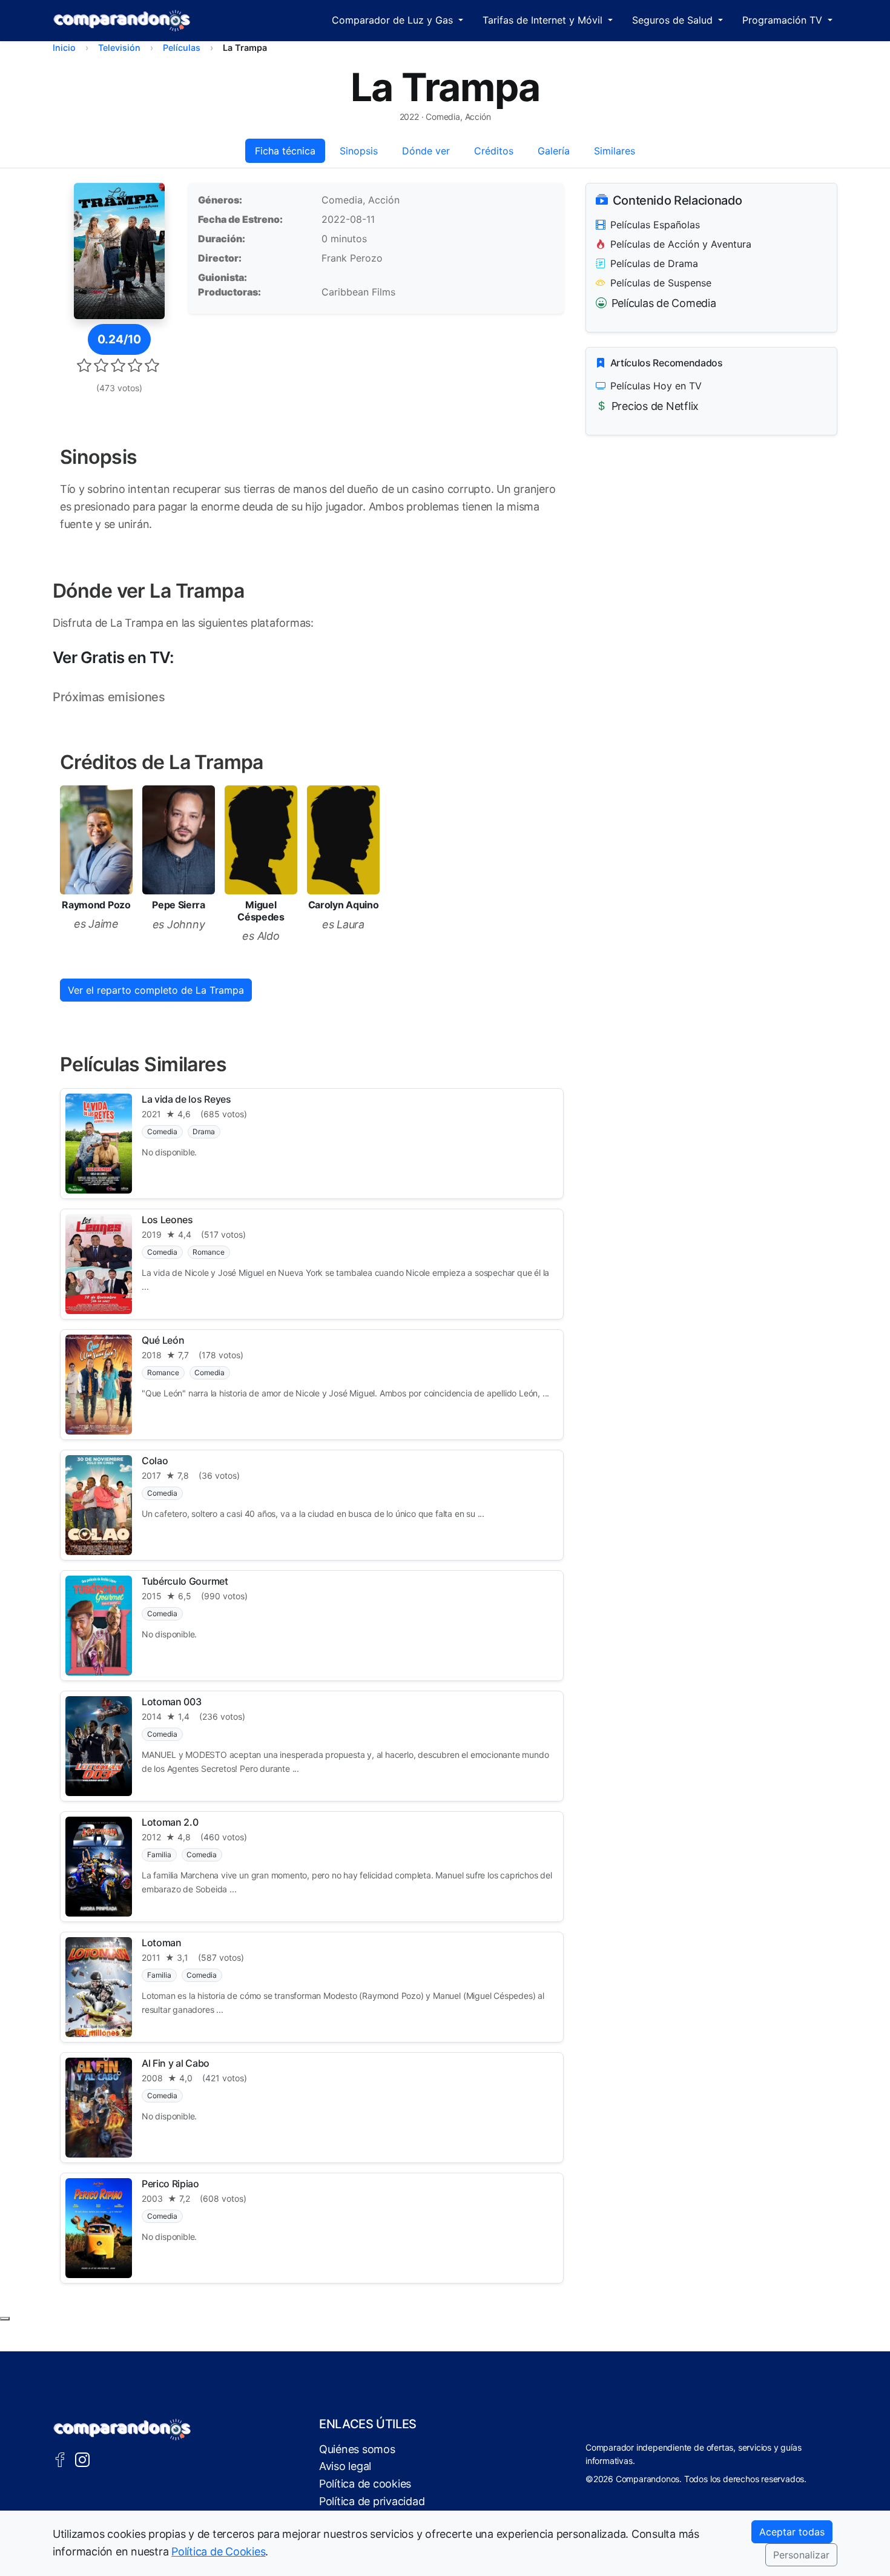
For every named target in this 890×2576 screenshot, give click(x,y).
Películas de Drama (654, 263)
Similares (615, 151)
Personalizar (801, 2555)
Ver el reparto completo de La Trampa (156, 990)
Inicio (64, 48)
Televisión (119, 48)
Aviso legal (345, 2466)
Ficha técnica (285, 151)
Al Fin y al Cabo (176, 2063)
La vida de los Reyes (186, 1099)
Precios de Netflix (655, 406)
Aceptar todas (792, 2532)
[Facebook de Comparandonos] (60, 2459)
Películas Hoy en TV (656, 386)
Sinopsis (359, 151)
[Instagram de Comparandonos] (82, 2459)
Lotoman (162, 1943)
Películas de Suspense (661, 283)
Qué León (163, 1340)
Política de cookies (365, 2484)
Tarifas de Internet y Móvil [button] (544, 20)
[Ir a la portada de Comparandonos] (122, 2429)
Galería (554, 151)
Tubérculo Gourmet (185, 1581)
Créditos (494, 151)
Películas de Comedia (664, 303)
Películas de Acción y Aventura (681, 244)
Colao (155, 1461)
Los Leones (167, 1220)
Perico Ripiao (170, 2184)
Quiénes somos (357, 2449)
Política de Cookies (218, 2551)
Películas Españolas (655, 225)
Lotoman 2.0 (170, 1822)
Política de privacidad (372, 2501)
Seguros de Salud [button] (674, 20)
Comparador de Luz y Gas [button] (394, 20)
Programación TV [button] (784, 20)
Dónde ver (426, 151)
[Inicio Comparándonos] (122, 21)
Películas (182, 48)
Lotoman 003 (171, 1702)
